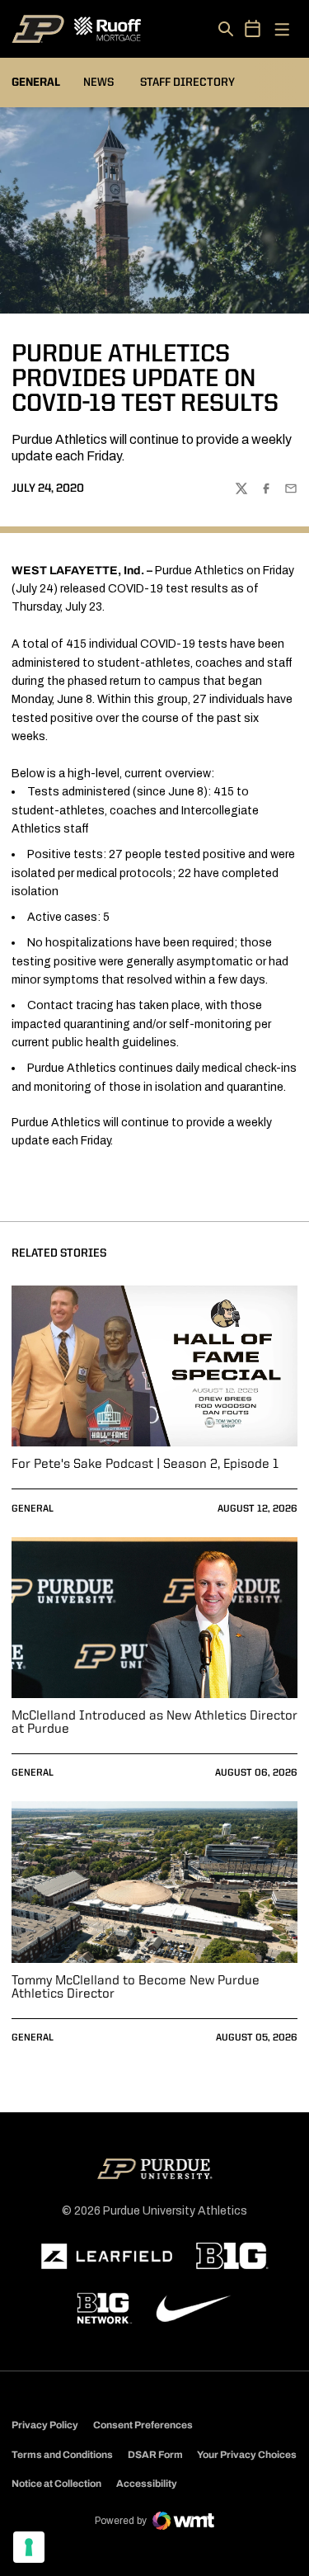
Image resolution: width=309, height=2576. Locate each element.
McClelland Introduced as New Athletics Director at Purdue (154, 1723)
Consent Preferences (143, 2425)
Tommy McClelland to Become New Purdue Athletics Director (136, 1988)
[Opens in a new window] (107, 2257)
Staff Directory (187, 83)
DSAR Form (155, 2455)
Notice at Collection (56, 2484)
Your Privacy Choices (247, 2455)
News (98, 83)
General (33, 1509)
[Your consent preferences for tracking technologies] (29, 2547)
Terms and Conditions (62, 2455)
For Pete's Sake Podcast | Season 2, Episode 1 (145, 1465)
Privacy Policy (45, 2425)
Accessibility (147, 2483)
